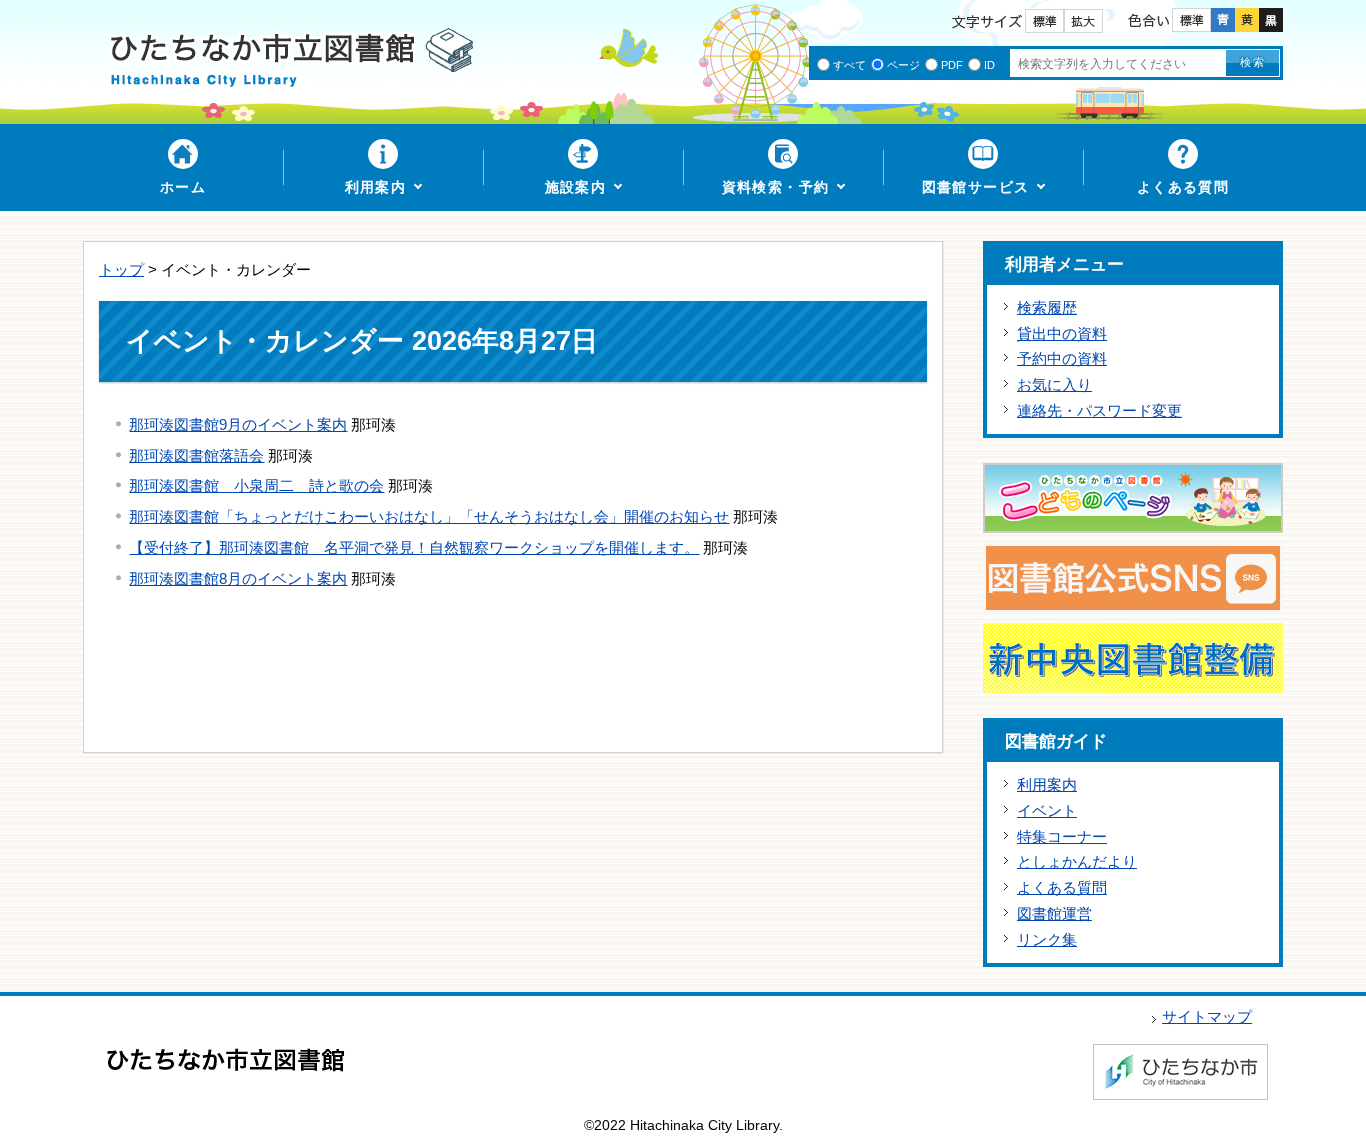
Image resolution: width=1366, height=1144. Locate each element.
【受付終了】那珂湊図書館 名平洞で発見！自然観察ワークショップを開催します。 (414, 547)
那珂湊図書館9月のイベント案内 (238, 424)
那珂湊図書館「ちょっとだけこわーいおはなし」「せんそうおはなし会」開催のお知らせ (429, 516)
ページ (903, 65)
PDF (952, 65)
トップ (121, 269)
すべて (849, 65)
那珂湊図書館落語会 (196, 455)
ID (989, 65)
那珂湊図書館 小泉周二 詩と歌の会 (256, 485)
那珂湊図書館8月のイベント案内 (238, 578)
